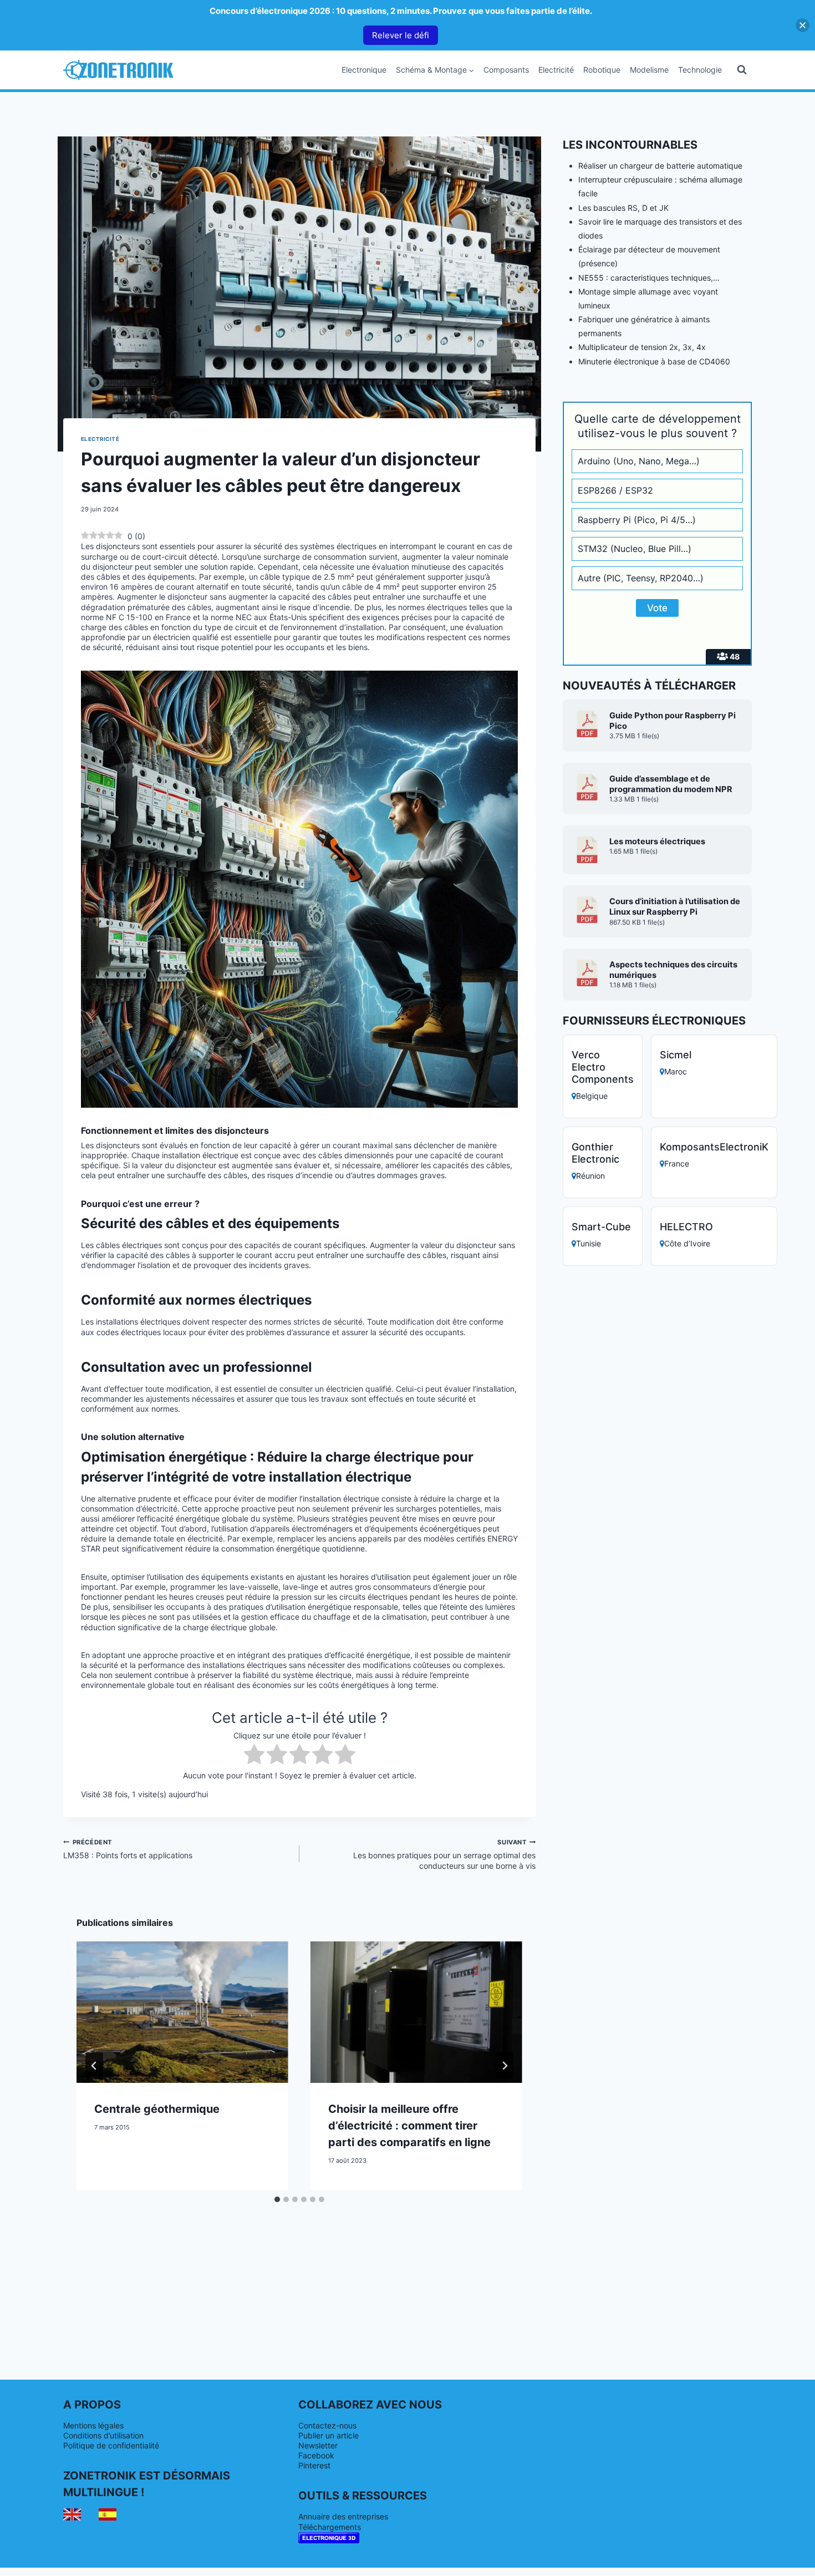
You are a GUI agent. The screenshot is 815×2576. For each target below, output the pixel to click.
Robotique (602, 70)
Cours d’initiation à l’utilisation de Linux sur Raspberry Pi (675, 907)
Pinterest (314, 2465)
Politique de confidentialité (111, 2445)
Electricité (556, 70)
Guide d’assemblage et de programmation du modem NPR (671, 784)
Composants (506, 70)
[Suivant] (505, 2066)
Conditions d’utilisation (103, 2435)
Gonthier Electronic (595, 1153)
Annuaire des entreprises (343, 2516)
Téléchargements (330, 2527)
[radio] (254, 1755)
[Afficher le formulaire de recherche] (742, 70)
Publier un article (328, 2435)
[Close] (803, 25)
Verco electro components (603, 1067)
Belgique (592, 1096)
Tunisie (589, 1243)
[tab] (277, 2199)
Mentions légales (93, 2425)
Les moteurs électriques (657, 841)
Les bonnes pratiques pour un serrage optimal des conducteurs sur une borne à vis (444, 1854)
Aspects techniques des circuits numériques (673, 970)
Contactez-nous (327, 2425)
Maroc (676, 1071)
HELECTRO (686, 1227)
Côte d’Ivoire (687, 1243)
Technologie (700, 70)
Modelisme (649, 70)
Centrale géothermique (157, 2109)
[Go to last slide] (94, 2066)
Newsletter (318, 2445)
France (677, 1163)
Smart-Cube (601, 1227)
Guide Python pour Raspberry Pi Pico (673, 721)
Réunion (590, 1176)
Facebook (316, 2455)
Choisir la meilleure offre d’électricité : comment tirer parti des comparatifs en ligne (409, 2126)
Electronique (364, 70)
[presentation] (182, 2012)
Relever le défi (401, 35)
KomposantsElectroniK (714, 1147)
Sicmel (676, 1055)
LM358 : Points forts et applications (128, 1849)
